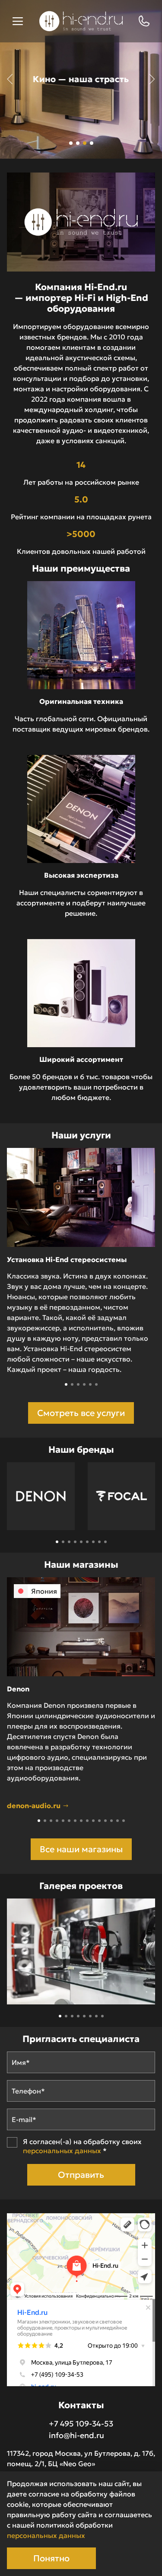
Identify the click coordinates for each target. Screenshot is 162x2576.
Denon (18, 1689)
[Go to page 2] (63, 1542)
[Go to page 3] (69, 1542)
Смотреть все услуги (81, 1413)
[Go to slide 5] (90, 1384)
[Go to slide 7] (75, 1821)
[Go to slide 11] (99, 1821)
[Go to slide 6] (96, 1384)
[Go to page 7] (93, 1542)
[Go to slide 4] (84, 1384)
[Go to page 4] (75, 1542)
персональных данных (62, 2151)
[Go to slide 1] (66, 1384)
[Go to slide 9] (87, 1821)
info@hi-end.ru (76, 2435)
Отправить (81, 2175)
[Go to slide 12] (105, 1821)
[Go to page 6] (87, 1542)
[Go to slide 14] (118, 1821)
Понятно (51, 2558)
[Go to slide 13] (111, 1821)
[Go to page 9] (105, 1542)
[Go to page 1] (57, 1542)
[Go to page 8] (99, 1542)
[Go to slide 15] (124, 1821)
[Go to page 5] (81, 1542)
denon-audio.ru (35, 1806)
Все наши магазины (81, 1849)
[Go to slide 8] (81, 1821)
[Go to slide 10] (93, 1821)
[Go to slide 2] (72, 1384)
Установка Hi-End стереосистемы (67, 1259)
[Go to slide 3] (78, 1384)
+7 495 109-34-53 (81, 2424)
